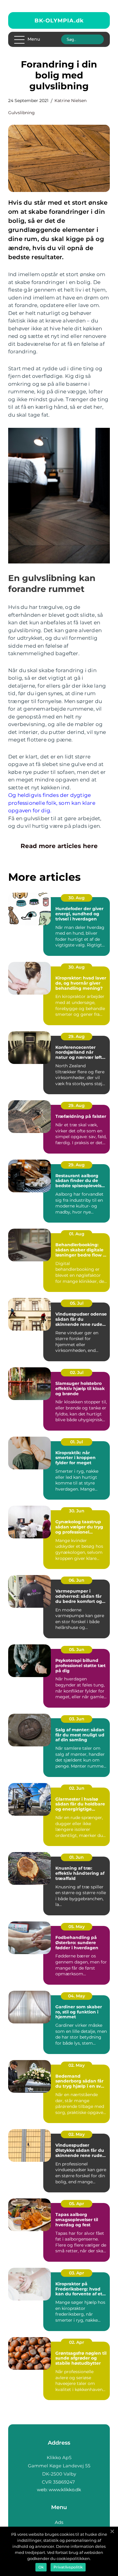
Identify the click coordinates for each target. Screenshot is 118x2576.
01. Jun (77, 1857)
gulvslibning (21, 113)
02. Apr (77, 2342)
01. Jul (77, 1442)
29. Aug (77, 1036)
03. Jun (77, 1719)
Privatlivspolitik (68, 2567)
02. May (77, 2065)
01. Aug (77, 1234)
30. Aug (77, 898)
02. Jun (77, 1788)
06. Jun (77, 1580)
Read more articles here (59, 846)
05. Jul (77, 1303)
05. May (77, 1927)
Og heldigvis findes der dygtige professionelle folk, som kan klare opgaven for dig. (52, 803)
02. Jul (77, 1372)
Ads (59, 2522)
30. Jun (77, 1511)
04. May (77, 1996)
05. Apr (77, 2204)
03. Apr (77, 2273)
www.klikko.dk (65, 2490)
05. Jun (77, 1650)
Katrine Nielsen (70, 101)
